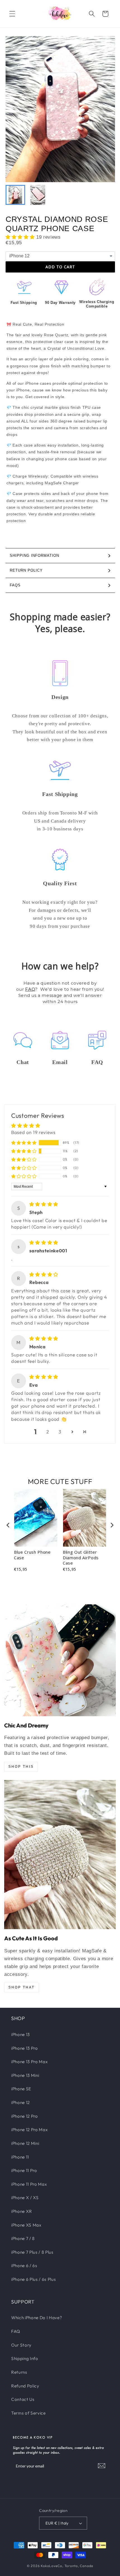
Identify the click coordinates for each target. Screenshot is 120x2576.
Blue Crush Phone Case (32, 1555)
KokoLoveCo (51, 2566)
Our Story (21, 2345)
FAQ (30, 989)
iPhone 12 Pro (25, 2116)
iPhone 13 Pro (25, 2048)
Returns (19, 2372)
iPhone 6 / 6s (24, 2266)
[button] (12, 14)
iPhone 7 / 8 (23, 2238)
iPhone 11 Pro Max (29, 2184)
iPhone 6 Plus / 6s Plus (33, 2279)
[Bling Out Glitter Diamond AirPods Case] (60, 1855)
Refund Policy (25, 2386)
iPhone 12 (21, 2102)
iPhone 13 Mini (25, 2075)
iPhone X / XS (25, 2198)
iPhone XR (22, 2211)
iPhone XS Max (26, 2225)
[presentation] (8, 1525)
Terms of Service (28, 2413)
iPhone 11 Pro (24, 2170)
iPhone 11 (20, 2157)
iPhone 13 (21, 2034)
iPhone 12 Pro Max (29, 2130)
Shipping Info (25, 2358)
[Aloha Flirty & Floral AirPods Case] (60, 1660)
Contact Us (23, 2399)
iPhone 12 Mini (25, 2143)
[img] (44, 1204)
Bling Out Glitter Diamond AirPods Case (81, 1558)
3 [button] (60, 1432)
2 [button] (48, 1432)
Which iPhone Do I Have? (37, 2318)
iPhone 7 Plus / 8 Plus (32, 2252)
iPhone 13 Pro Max (29, 2062)
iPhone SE (21, 2089)
